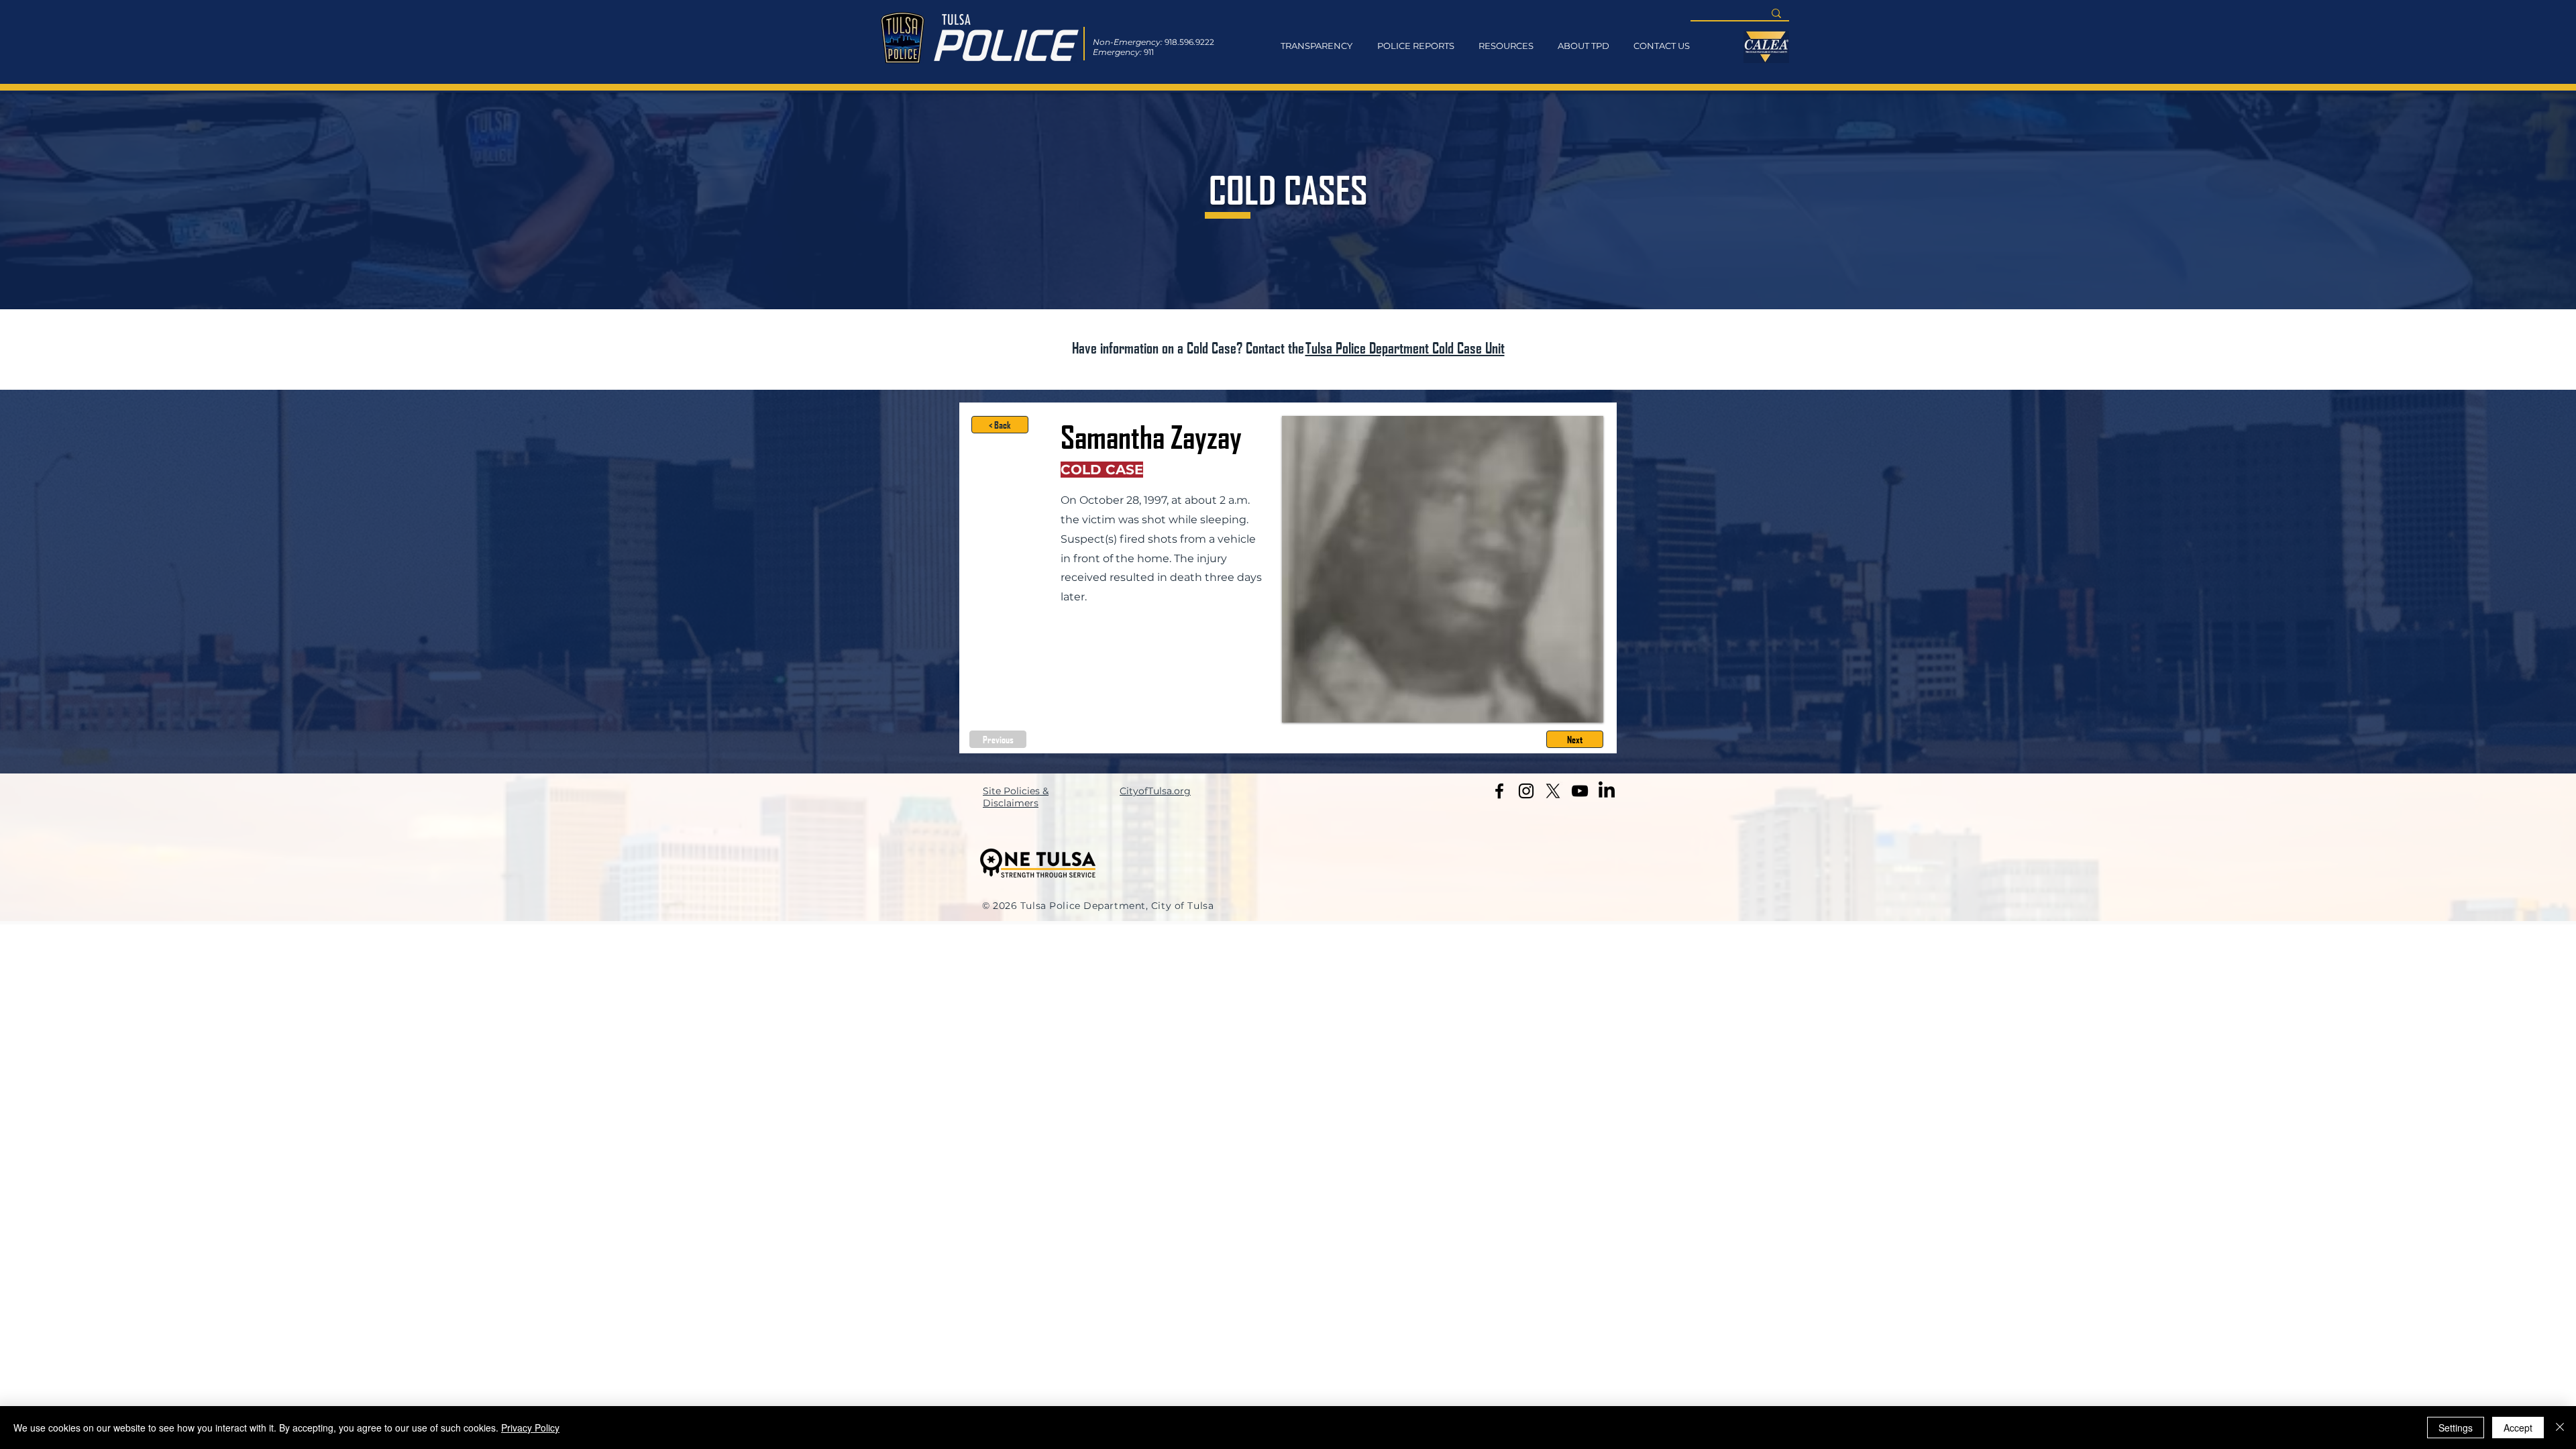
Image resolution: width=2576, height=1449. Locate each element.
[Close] (2560, 1428)
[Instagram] (1526, 791)
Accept (2518, 1428)
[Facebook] (1499, 791)
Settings (2456, 1428)
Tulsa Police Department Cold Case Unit (1405, 347)
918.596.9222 (1189, 42)
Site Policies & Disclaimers (1016, 797)
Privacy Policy (530, 1428)
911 (1149, 52)
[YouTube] (1580, 791)
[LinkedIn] (1607, 791)
